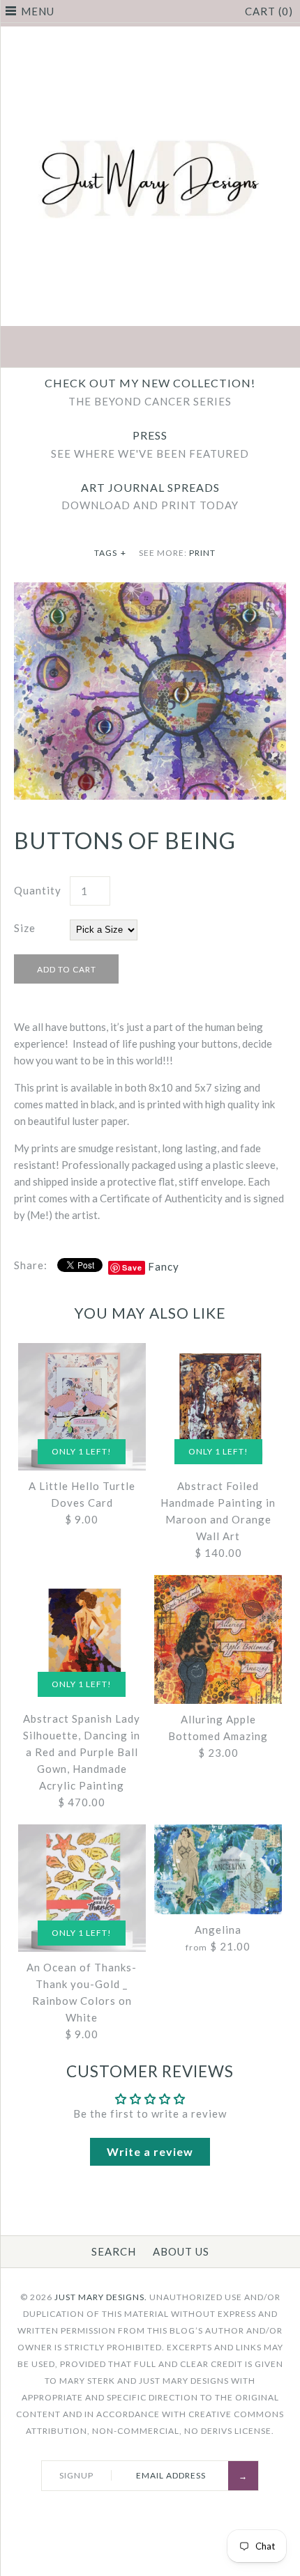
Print (202, 553)
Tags (110, 553)
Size (25, 928)
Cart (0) (269, 11)
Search (114, 2251)
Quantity (38, 890)
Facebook (84, 348)
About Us (181, 2251)
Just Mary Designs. (101, 2297)
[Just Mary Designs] (150, 35)
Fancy (164, 1266)
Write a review (150, 2151)
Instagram (183, 348)
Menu (38, 11)
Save (132, 1267)
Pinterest (150, 348)
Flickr (216, 348)
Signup (76, 2475)
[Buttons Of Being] (150, 591)
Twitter (117, 348)
